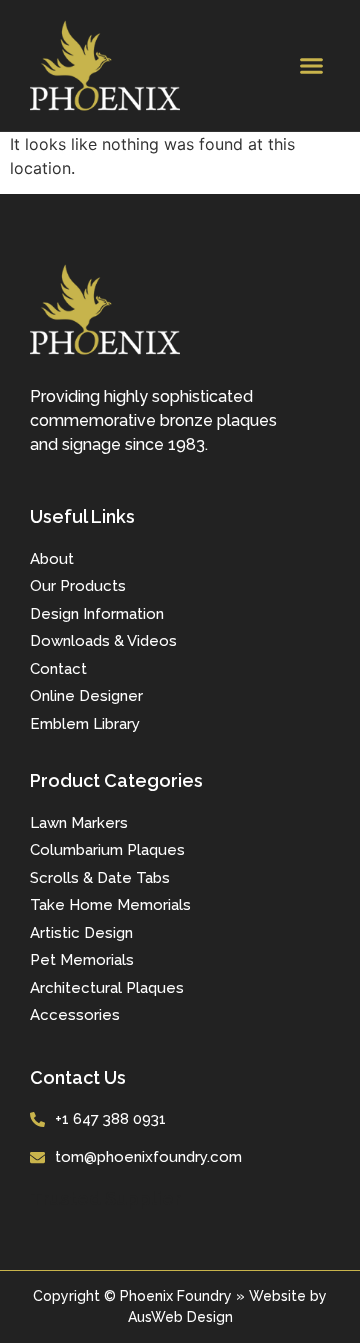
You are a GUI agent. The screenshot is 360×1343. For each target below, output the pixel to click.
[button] (312, 66)
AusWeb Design (180, 1317)
